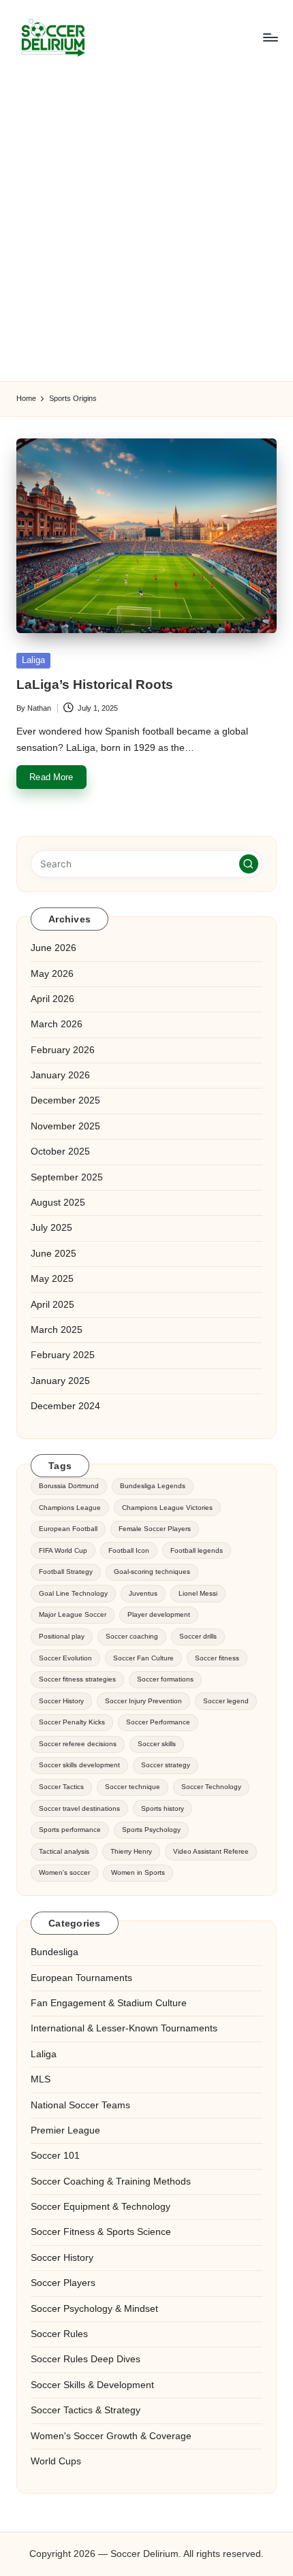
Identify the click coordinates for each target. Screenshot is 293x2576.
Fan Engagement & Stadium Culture (109, 2003)
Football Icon (129, 1550)
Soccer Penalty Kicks (72, 1722)
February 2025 (63, 1355)
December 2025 (65, 1100)
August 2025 (58, 1203)
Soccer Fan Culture (143, 1658)
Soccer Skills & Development (92, 2385)
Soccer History (61, 1701)
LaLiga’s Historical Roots (95, 685)
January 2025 (60, 1381)
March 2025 (57, 1330)
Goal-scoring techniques (152, 1572)
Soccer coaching (132, 1636)
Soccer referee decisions (78, 1744)
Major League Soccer (73, 1614)
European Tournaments (81, 1978)
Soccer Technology (211, 1787)
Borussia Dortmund (69, 1486)
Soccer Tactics (61, 1787)
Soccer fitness (217, 1658)
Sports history (163, 1808)
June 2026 (53, 948)
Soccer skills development (79, 1765)
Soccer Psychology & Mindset (94, 2309)
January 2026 (60, 1075)
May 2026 (52, 974)
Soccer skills (157, 1744)
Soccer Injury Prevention (143, 1701)
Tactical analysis (64, 1851)
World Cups (56, 2461)
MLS (41, 2079)
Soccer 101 (55, 2156)
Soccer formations (165, 1679)
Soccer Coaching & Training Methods (111, 2181)
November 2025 (65, 1126)
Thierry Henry (131, 1851)
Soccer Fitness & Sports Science (101, 2232)
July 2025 (51, 1228)
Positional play (62, 1636)
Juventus (143, 1593)
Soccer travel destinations (79, 1808)
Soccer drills (198, 1636)
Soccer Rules (59, 2334)
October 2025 (60, 1152)
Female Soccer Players (155, 1529)
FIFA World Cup (63, 1550)
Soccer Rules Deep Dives (86, 2359)
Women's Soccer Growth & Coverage (111, 2436)
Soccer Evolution (65, 1658)
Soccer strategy (166, 1765)
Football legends (197, 1550)
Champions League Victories (167, 1508)
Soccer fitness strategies (77, 1679)
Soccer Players (63, 2283)
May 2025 (52, 1279)
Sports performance (70, 1830)
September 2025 (67, 1177)
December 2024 (65, 1406)
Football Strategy (66, 1572)
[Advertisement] (146, 228)
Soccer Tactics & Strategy (86, 2410)
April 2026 (52, 999)
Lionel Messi (198, 1593)
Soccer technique (133, 1787)
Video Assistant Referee (211, 1851)
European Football (68, 1529)
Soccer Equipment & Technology (101, 2207)
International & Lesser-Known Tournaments (124, 2028)
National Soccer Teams (80, 2105)
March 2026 (57, 1024)
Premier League (65, 2130)
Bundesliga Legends (153, 1486)
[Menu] (270, 37)
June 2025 (53, 1254)
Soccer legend (226, 1701)
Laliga (33, 660)
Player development (159, 1614)
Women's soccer (64, 1872)
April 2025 (52, 1305)
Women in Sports (138, 1872)
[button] (249, 864)
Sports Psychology (151, 1830)
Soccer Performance (158, 1722)
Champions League (70, 1508)
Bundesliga (55, 1952)
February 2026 (63, 1050)
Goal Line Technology (73, 1593)
